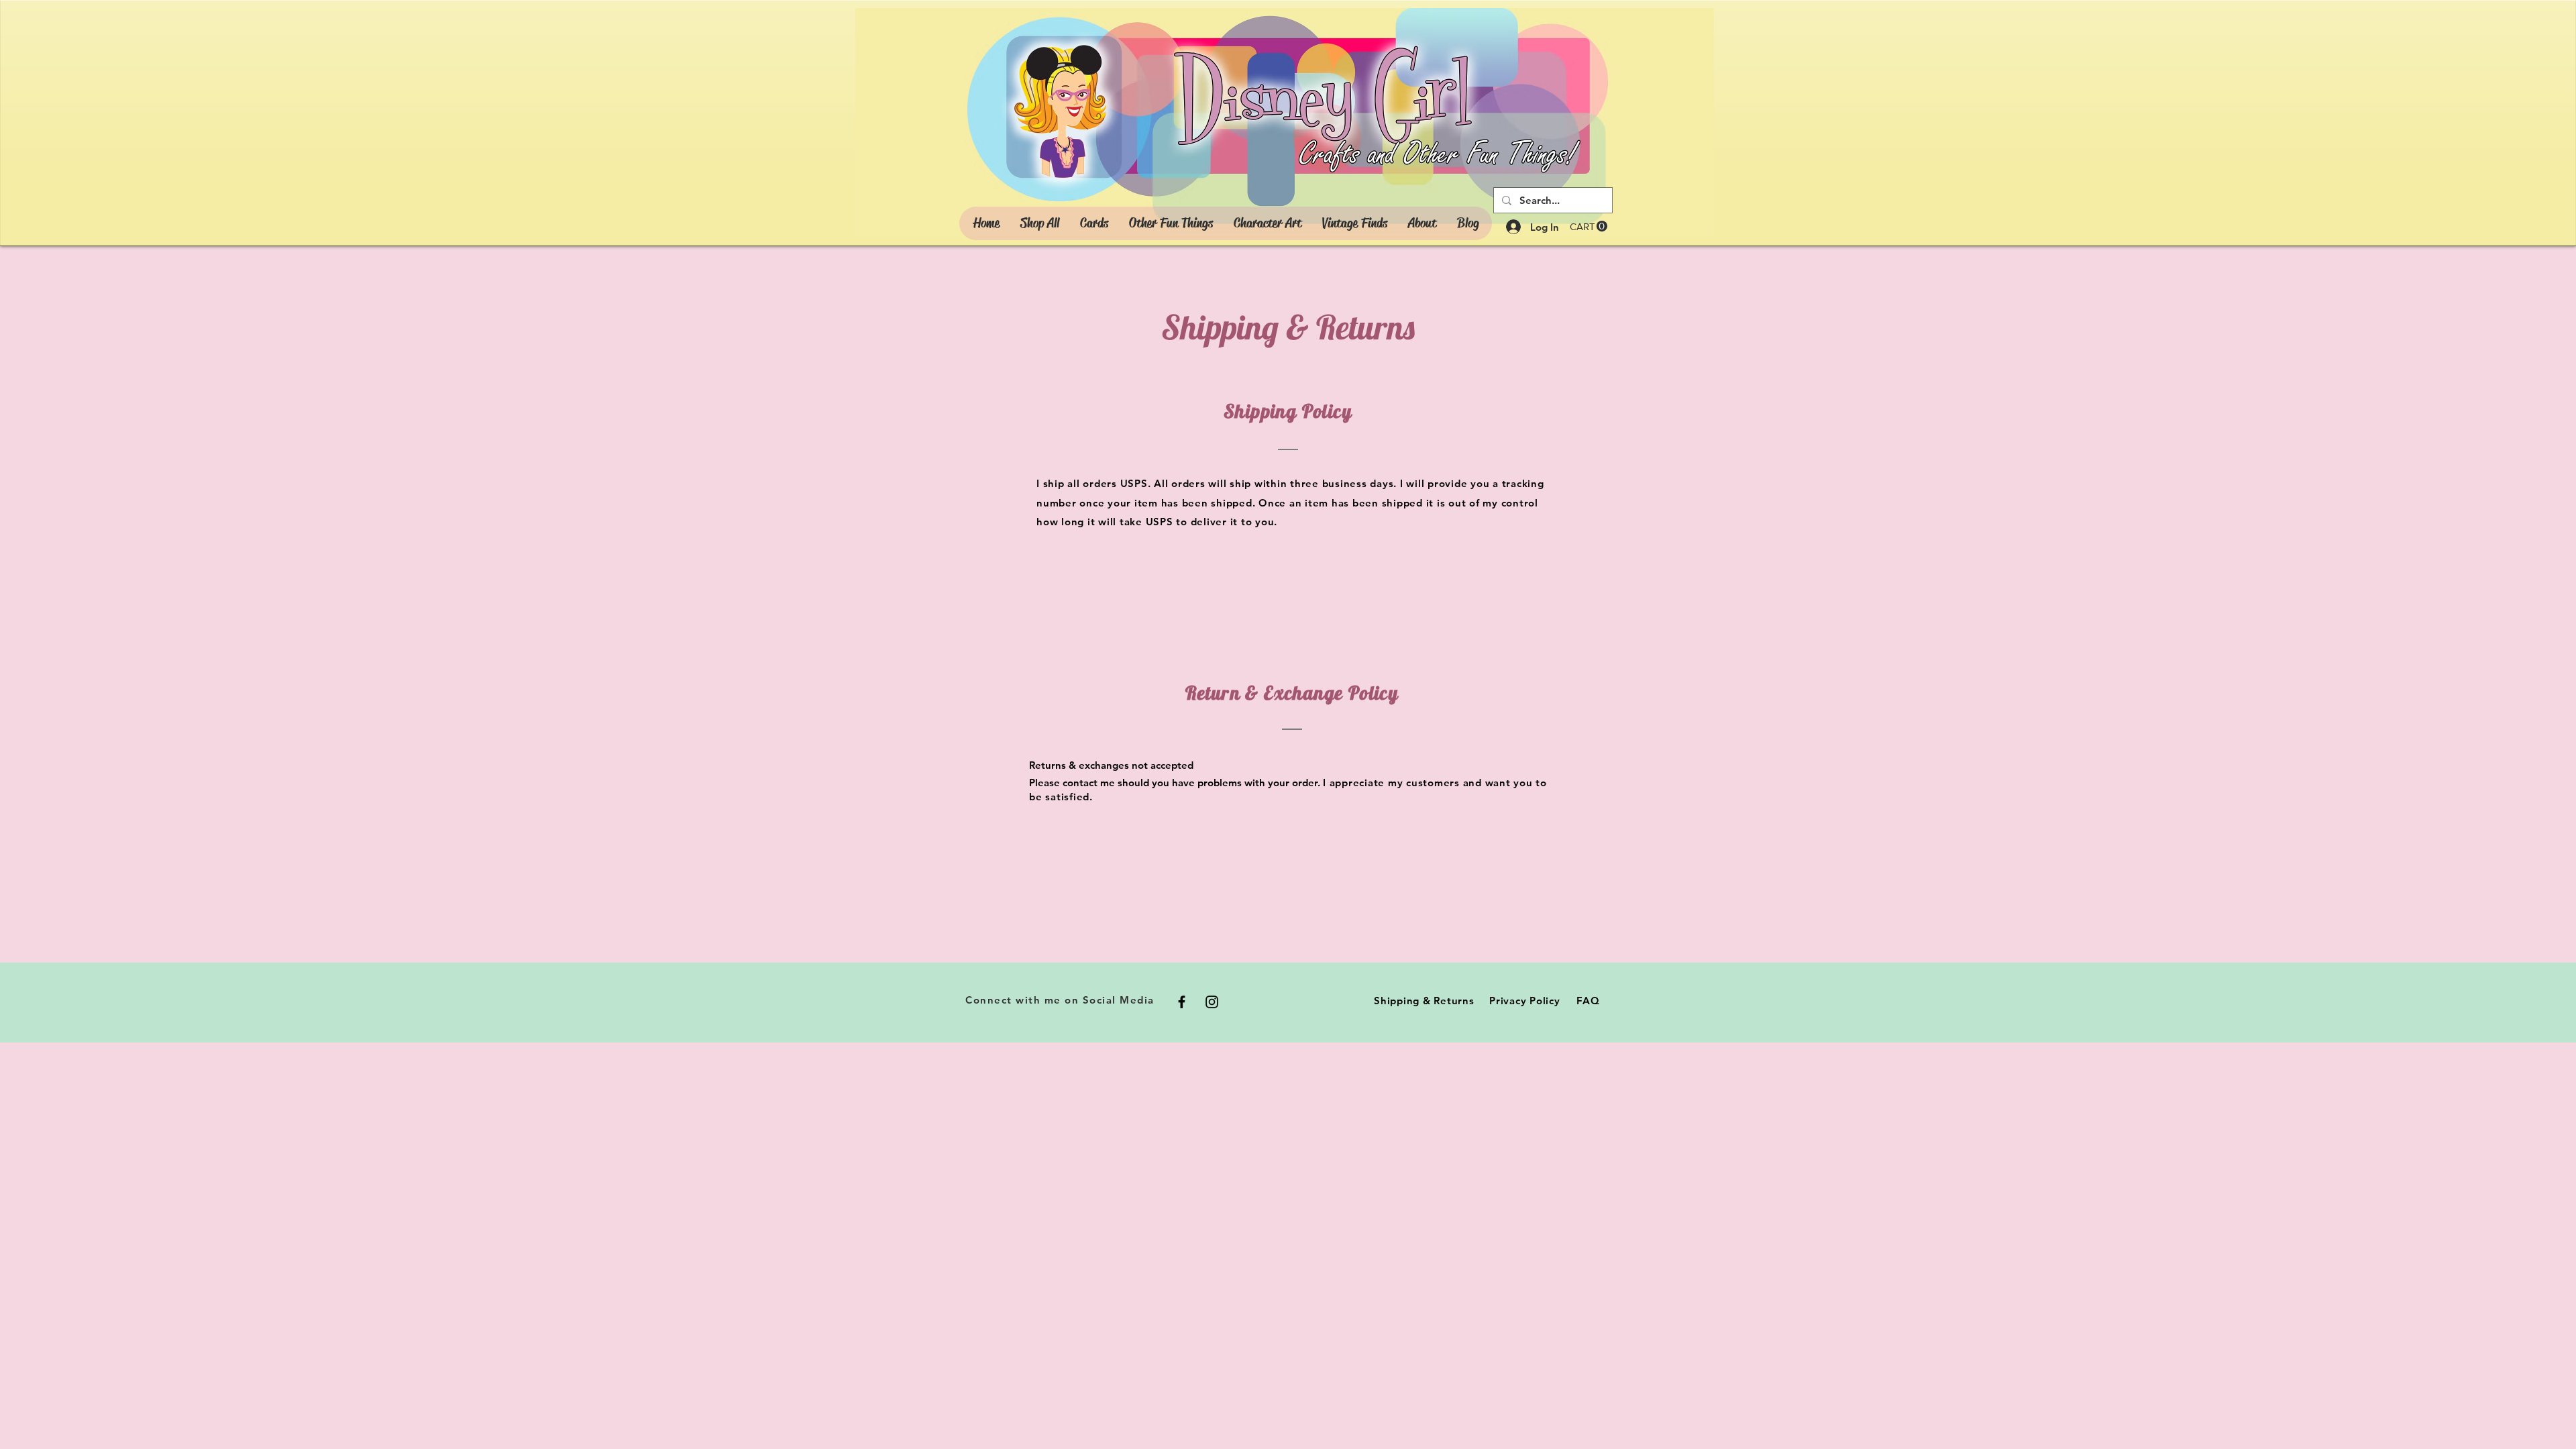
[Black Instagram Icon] (1212, 1002)
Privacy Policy (1525, 1001)
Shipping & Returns (1424, 1001)
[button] (1589, 226)
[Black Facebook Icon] (1182, 1002)
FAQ (1588, 1001)
